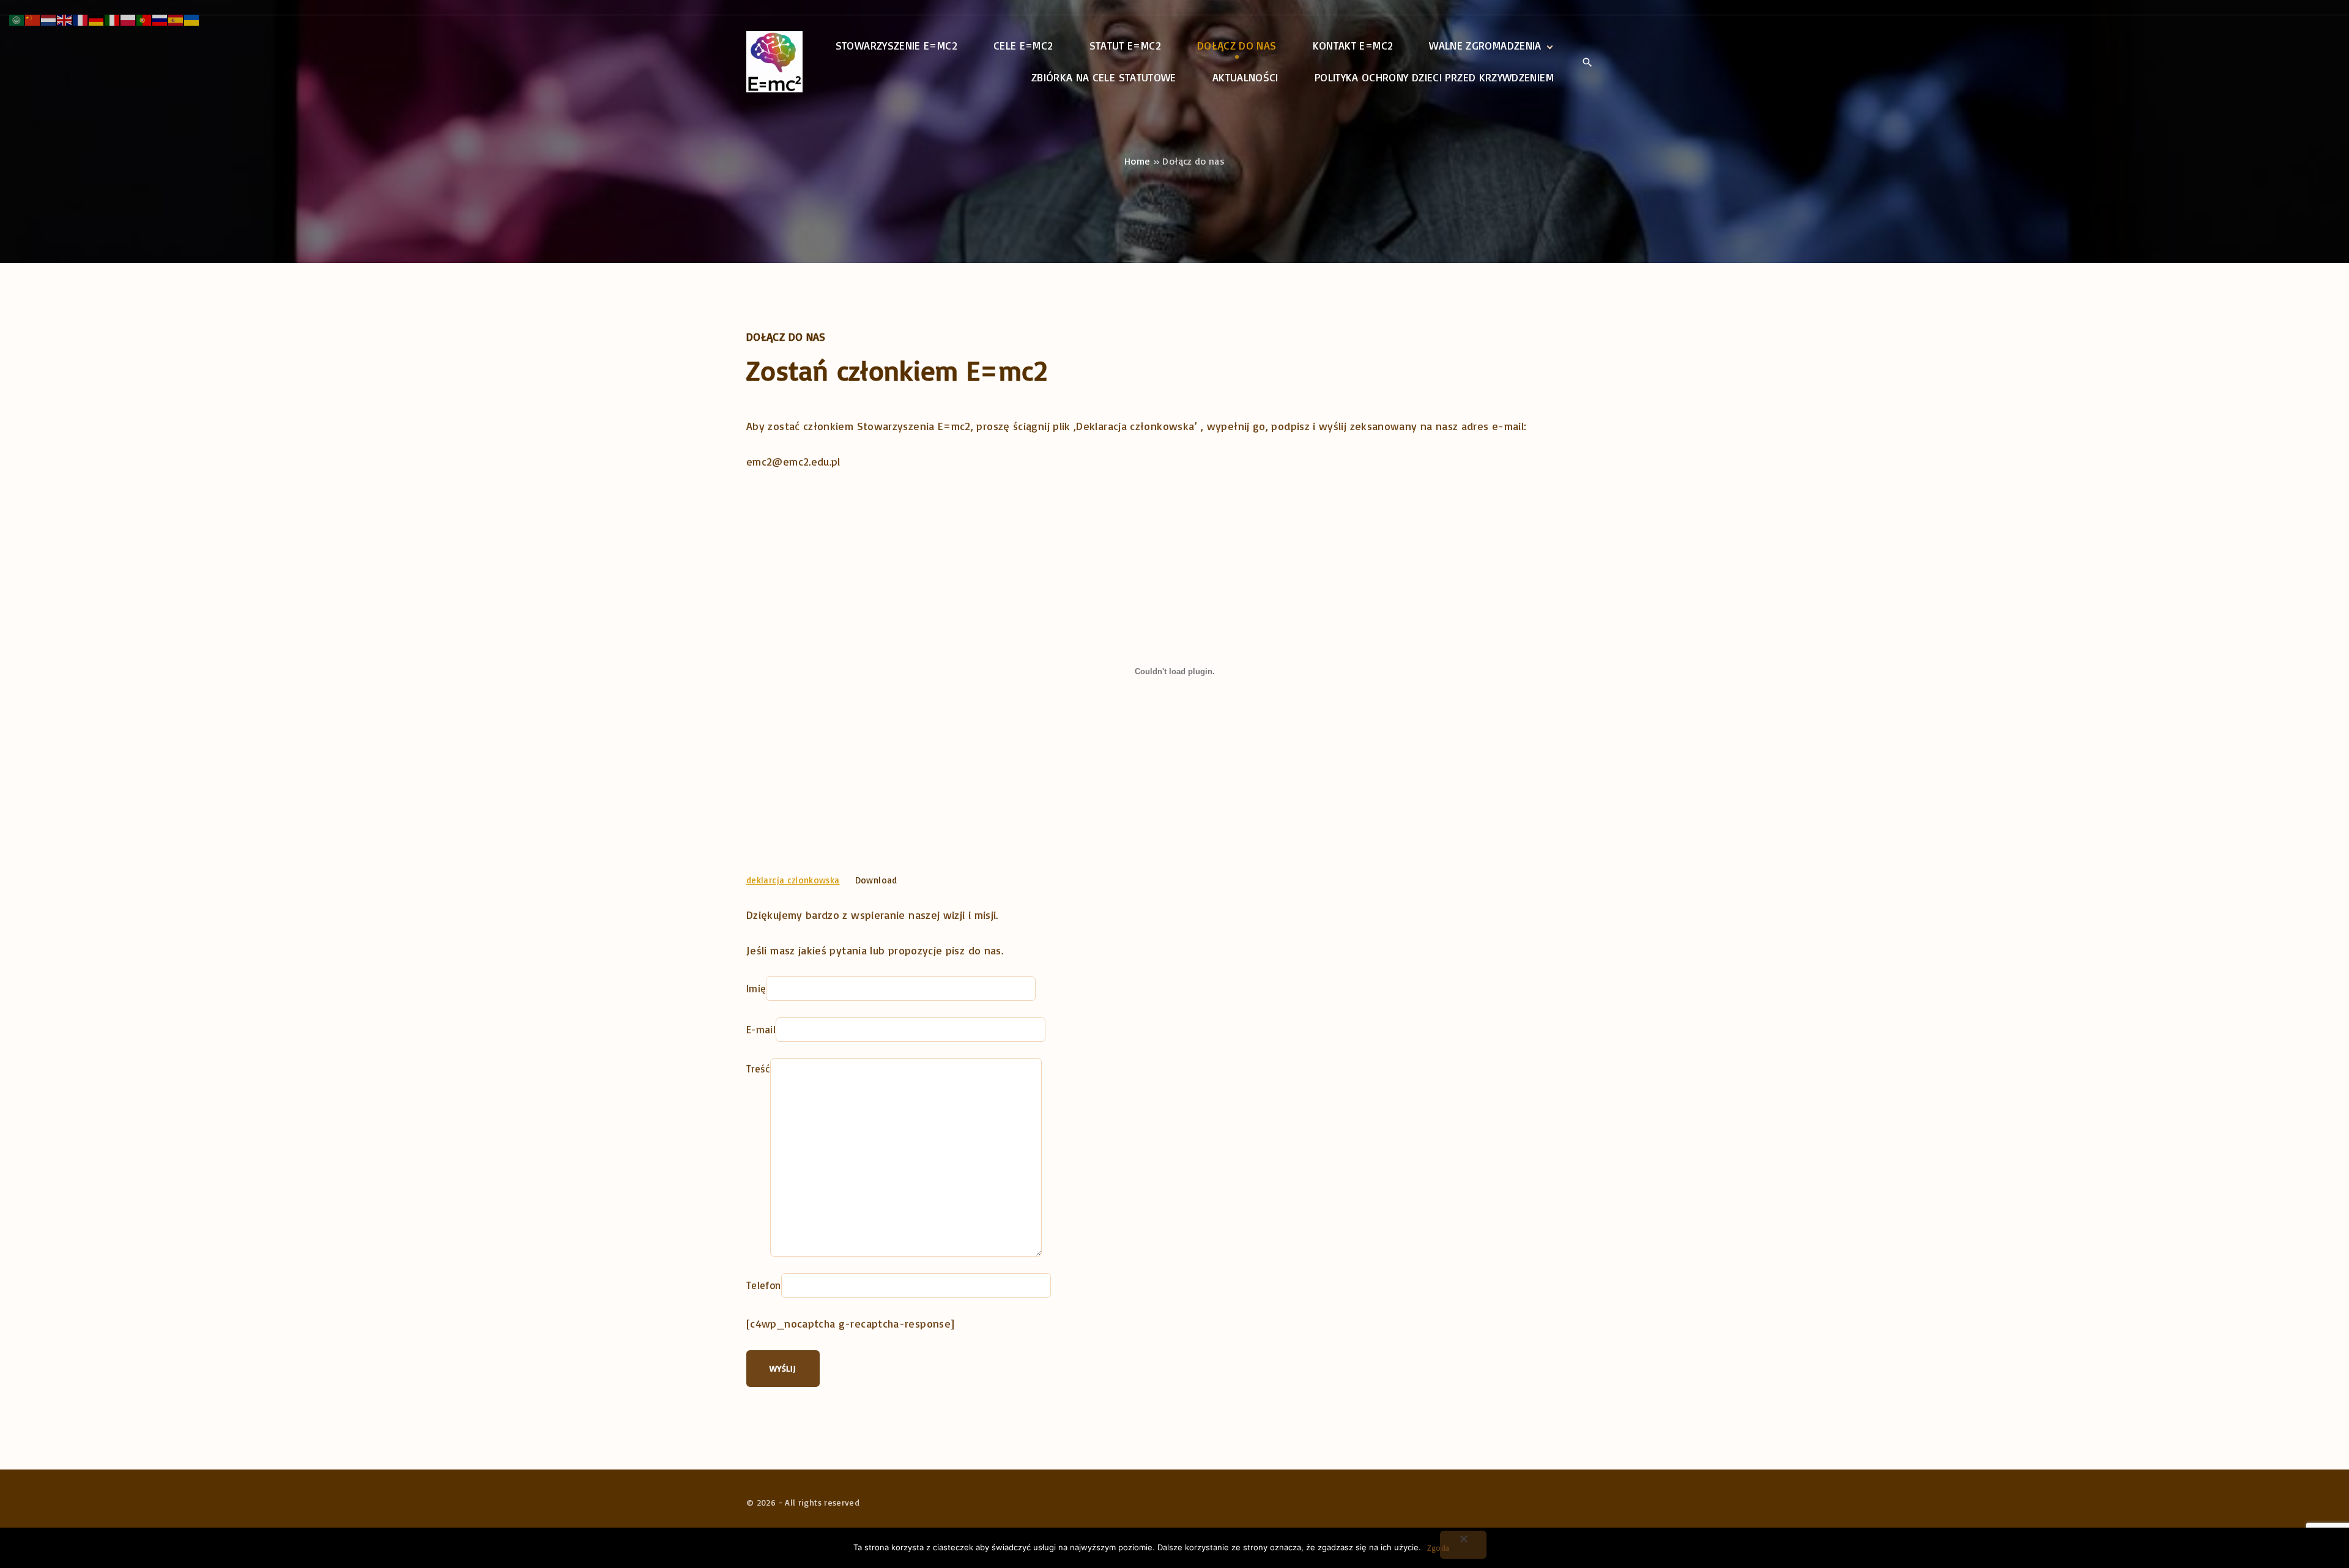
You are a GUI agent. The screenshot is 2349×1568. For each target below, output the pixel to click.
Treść (758, 1068)
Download (876, 880)
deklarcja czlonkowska (793, 880)
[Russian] (160, 18)
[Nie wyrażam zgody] (1463, 1545)
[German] (97, 18)
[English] (65, 18)
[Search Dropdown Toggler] (1587, 62)
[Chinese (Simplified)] (33, 18)
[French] (81, 18)
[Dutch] (49, 18)
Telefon (764, 1285)
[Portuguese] (144, 18)
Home (1137, 161)
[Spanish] (176, 18)
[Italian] (113, 18)
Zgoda (1438, 1548)
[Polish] (128, 18)
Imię (756, 988)
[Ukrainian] (192, 18)
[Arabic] (17, 18)
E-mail (761, 1029)
